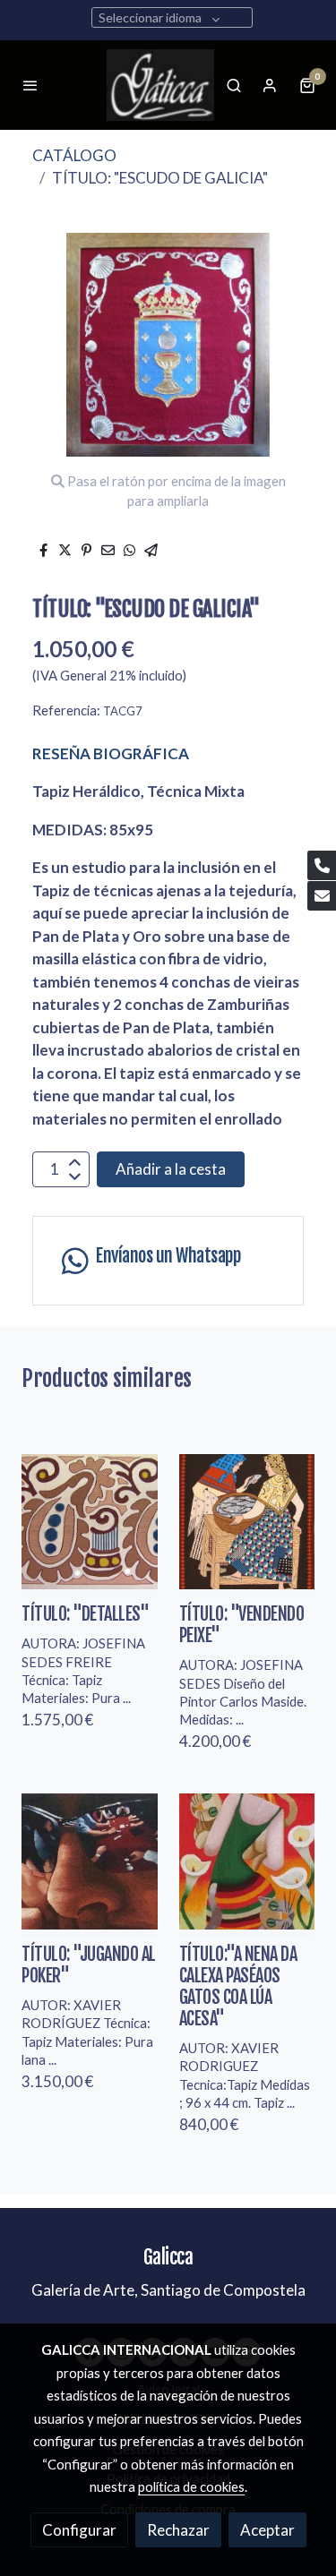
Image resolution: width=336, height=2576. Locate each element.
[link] (160, 85)
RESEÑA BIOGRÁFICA (111, 753)
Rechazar (178, 2530)
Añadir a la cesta (171, 1169)
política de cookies (191, 2486)
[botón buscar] (234, 85)
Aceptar (267, 2530)
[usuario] (270, 85)
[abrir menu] (30, 85)
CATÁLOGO (74, 155)
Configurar (79, 2530)
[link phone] (322, 865)
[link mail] (322, 896)
